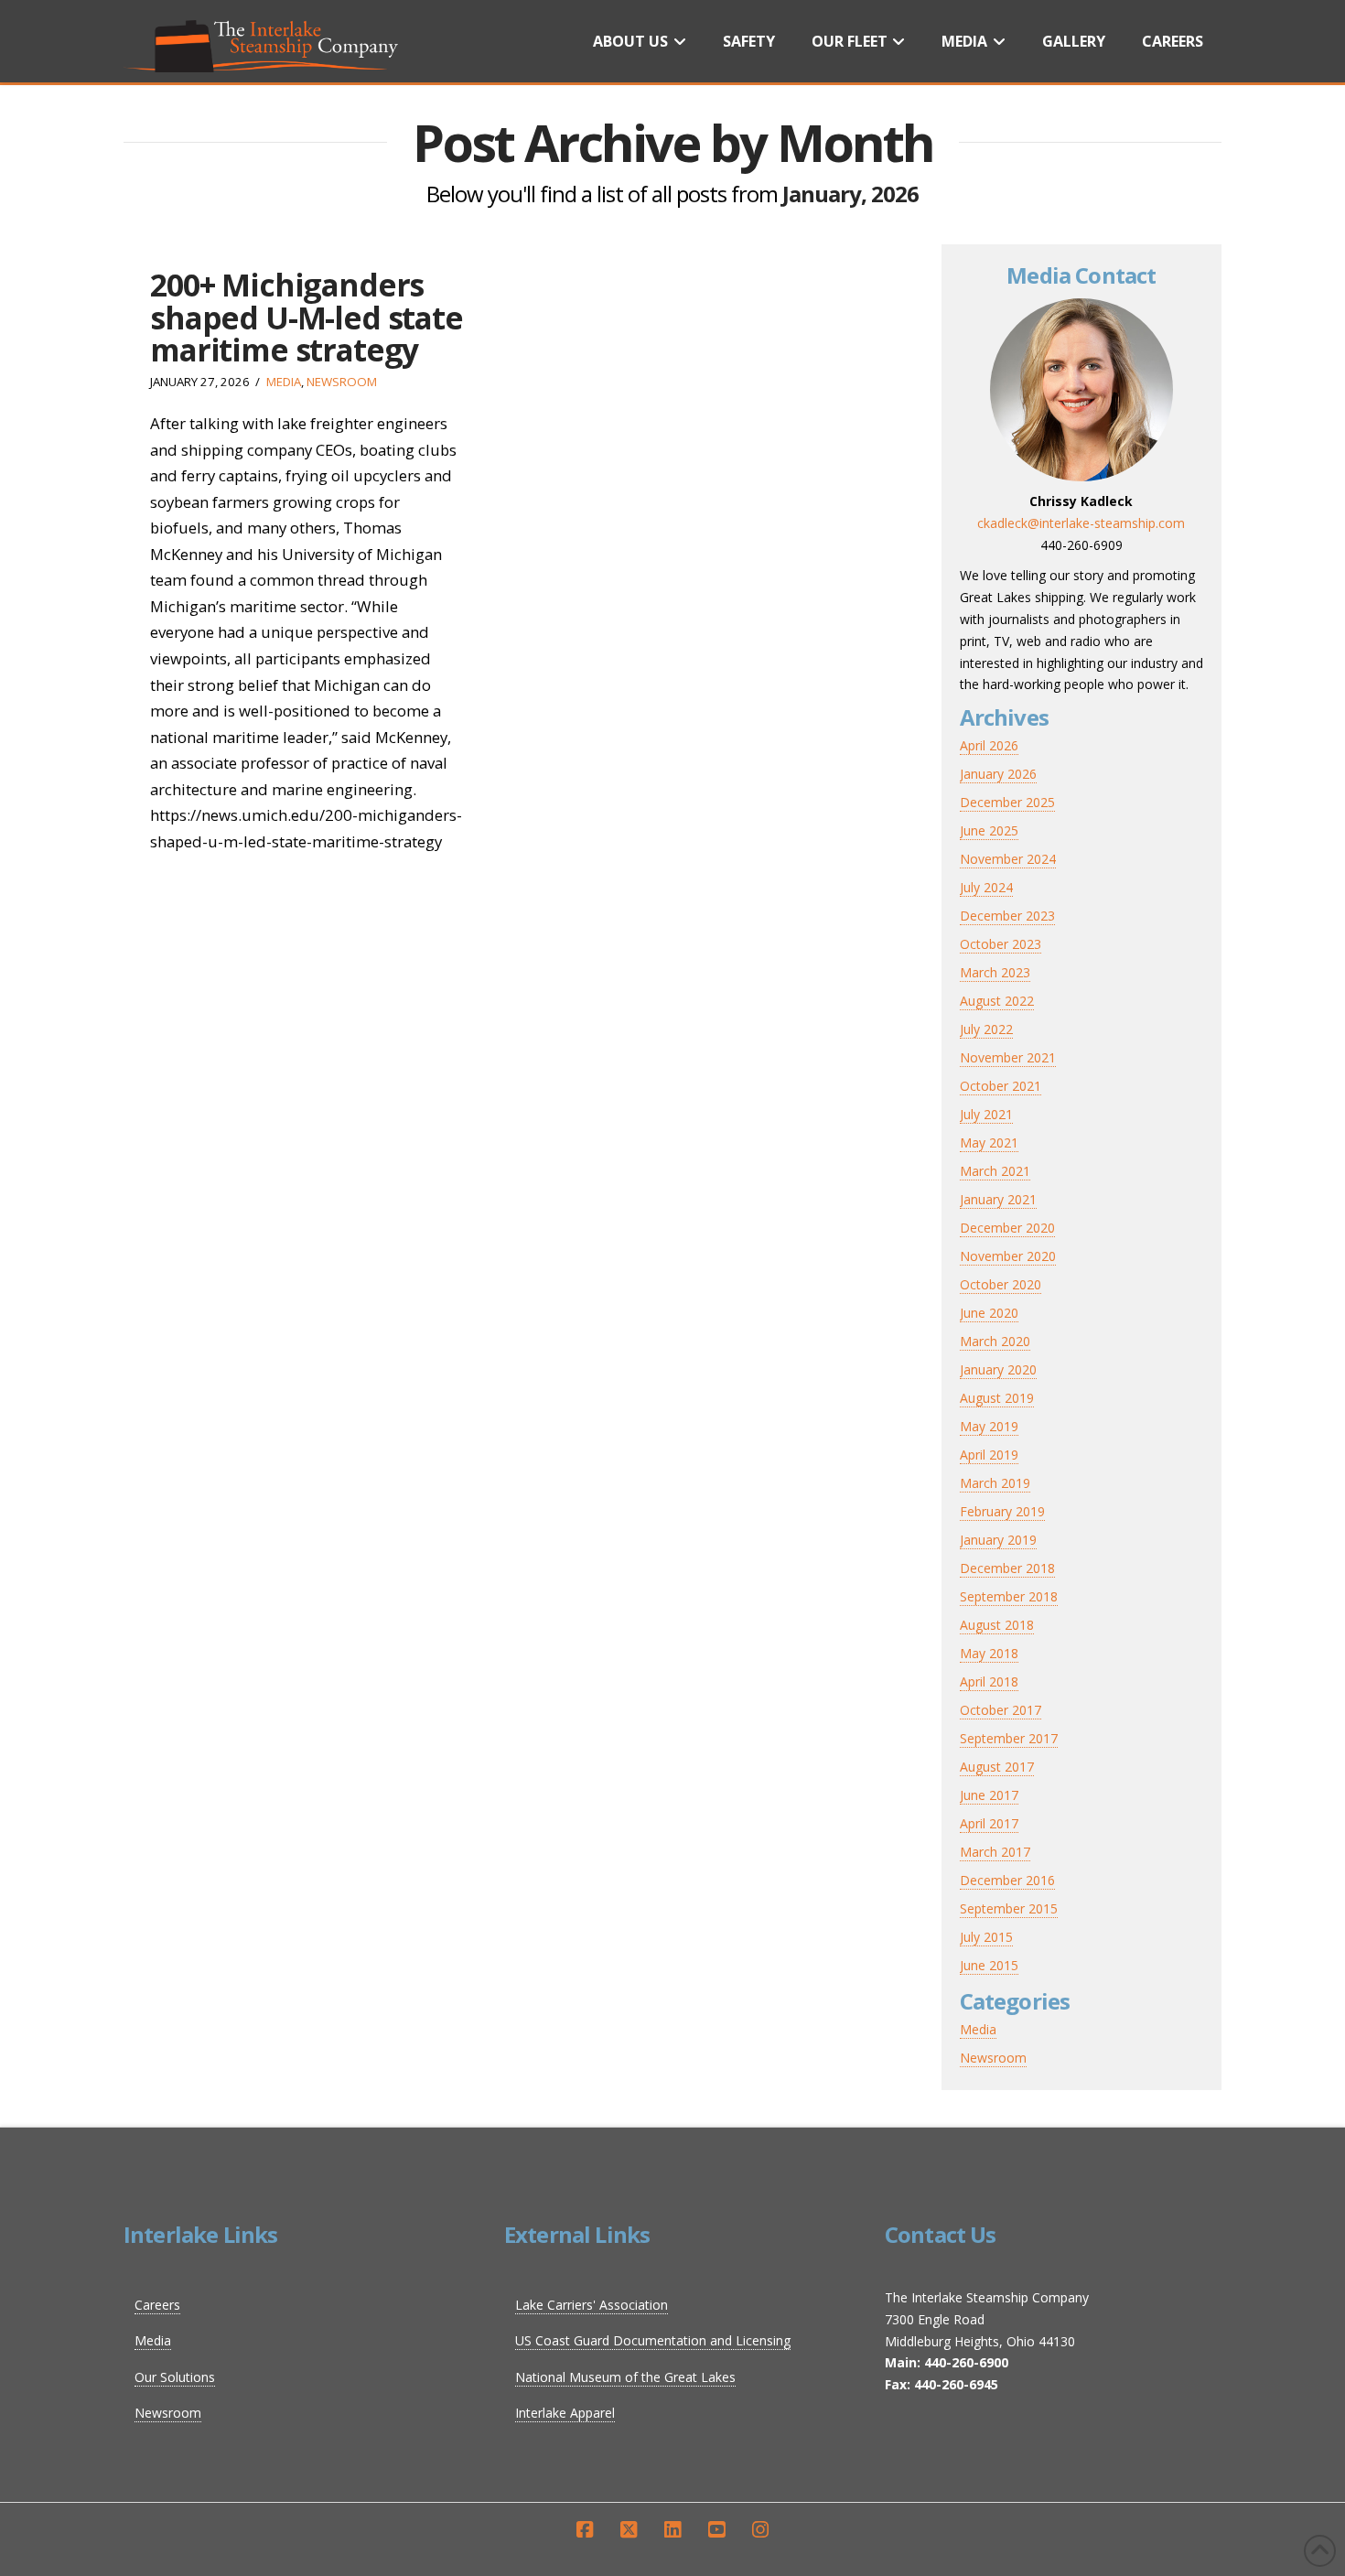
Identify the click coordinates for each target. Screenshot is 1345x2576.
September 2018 (1009, 1596)
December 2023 (1007, 916)
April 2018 (989, 1681)
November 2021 (1008, 1057)
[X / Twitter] (629, 2530)
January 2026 (998, 774)
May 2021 (989, 1142)
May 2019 (989, 1426)
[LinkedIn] (672, 2530)
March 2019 (995, 1483)
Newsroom (342, 382)
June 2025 (989, 830)
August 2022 (997, 1001)
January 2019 (998, 1540)
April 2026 (989, 745)
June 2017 (989, 1795)
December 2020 (1007, 1228)
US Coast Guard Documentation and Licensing (653, 2340)
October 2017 (1001, 1710)
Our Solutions (175, 2377)
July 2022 (986, 1029)
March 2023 (995, 972)
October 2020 (1001, 1284)
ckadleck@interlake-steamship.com (1081, 523)
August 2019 (997, 1398)
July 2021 (986, 1114)
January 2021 (998, 1199)
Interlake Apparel (565, 2413)
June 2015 (989, 1965)
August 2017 (997, 1767)
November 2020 (1008, 1256)
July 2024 (986, 887)
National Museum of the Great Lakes (625, 2377)
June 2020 (989, 1313)
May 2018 (989, 1653)
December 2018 (1007, 1568)
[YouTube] (716, 2530)
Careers (157, 2305)
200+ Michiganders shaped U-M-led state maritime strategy (306, 317)
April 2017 (989, 1823)
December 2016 (1007, 1880)
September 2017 (1009, 1738)
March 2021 (995, 1171)
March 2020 (995, 1341)
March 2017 (995, 1852)
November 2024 (1008, 859)
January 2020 (998, 1369)
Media (284, 382)
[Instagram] (760, 2530)
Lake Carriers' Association (592, 2305)
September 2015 (1009, 1908)
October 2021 (1001, 1086)
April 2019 (989, 1455)
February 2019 (1002, 1511)
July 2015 (986, 1937)
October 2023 (1001, 944)
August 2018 (997, 1625)
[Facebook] (585, 2530)
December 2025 (1007, 802)
